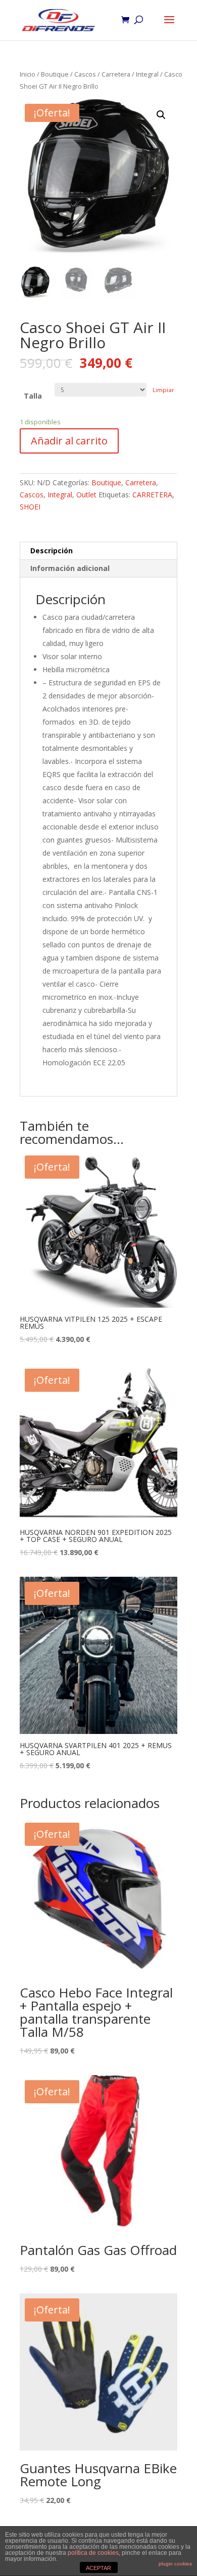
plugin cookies (175, 2564)
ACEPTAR (98, 2568)
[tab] (98, 551)
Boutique (55, 74)
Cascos (85, 74)
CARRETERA (152, 495)
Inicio (28, 74)
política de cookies (93, 2553)
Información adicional (70, 568)
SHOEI (30, 507)
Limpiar (163, 390)
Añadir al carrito (69, 441)
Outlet (86, 495)
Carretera (116, 74)
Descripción (52, 551)
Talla (33, 396)
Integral (147, 74)
